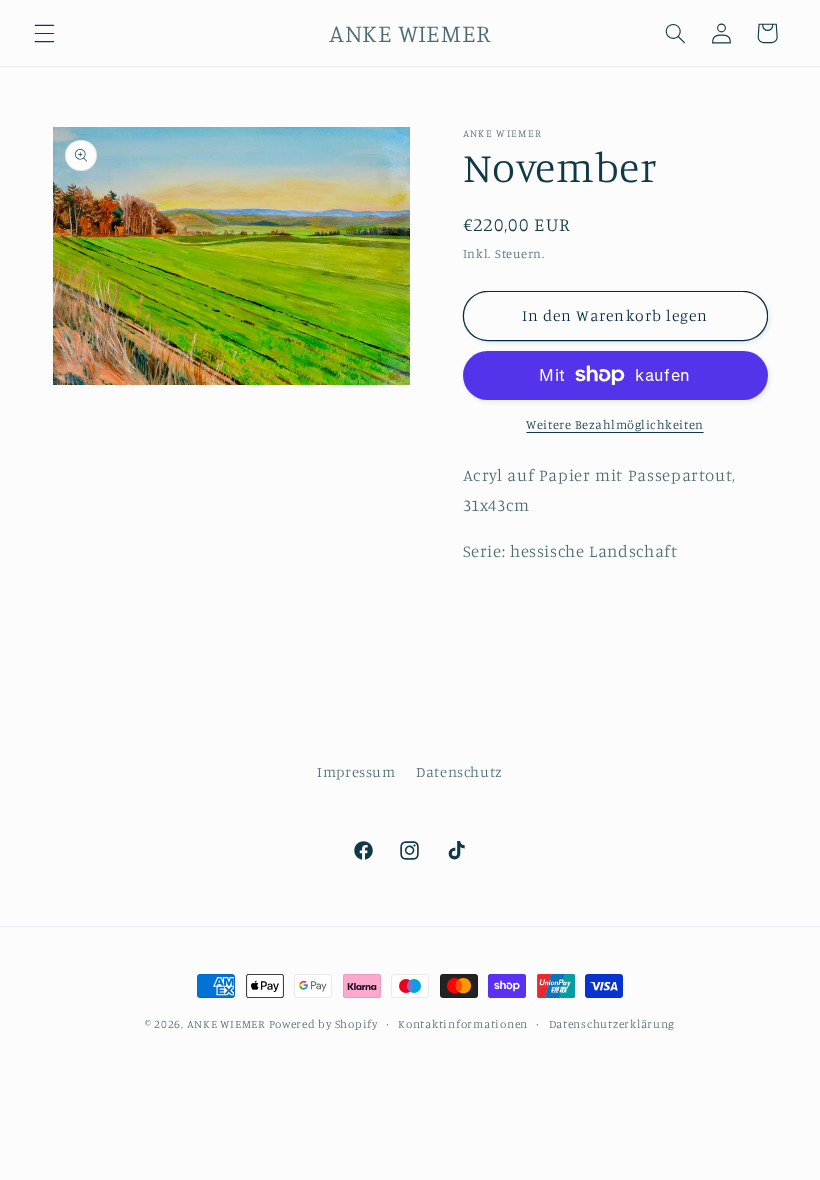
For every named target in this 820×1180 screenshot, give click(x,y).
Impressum (356, 771)
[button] (44, 33)
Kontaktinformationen (463, 1024)
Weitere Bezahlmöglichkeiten (614, 424)
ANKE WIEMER (226, 1024)
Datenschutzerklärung (612, 1024)
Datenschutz (459, 771)
